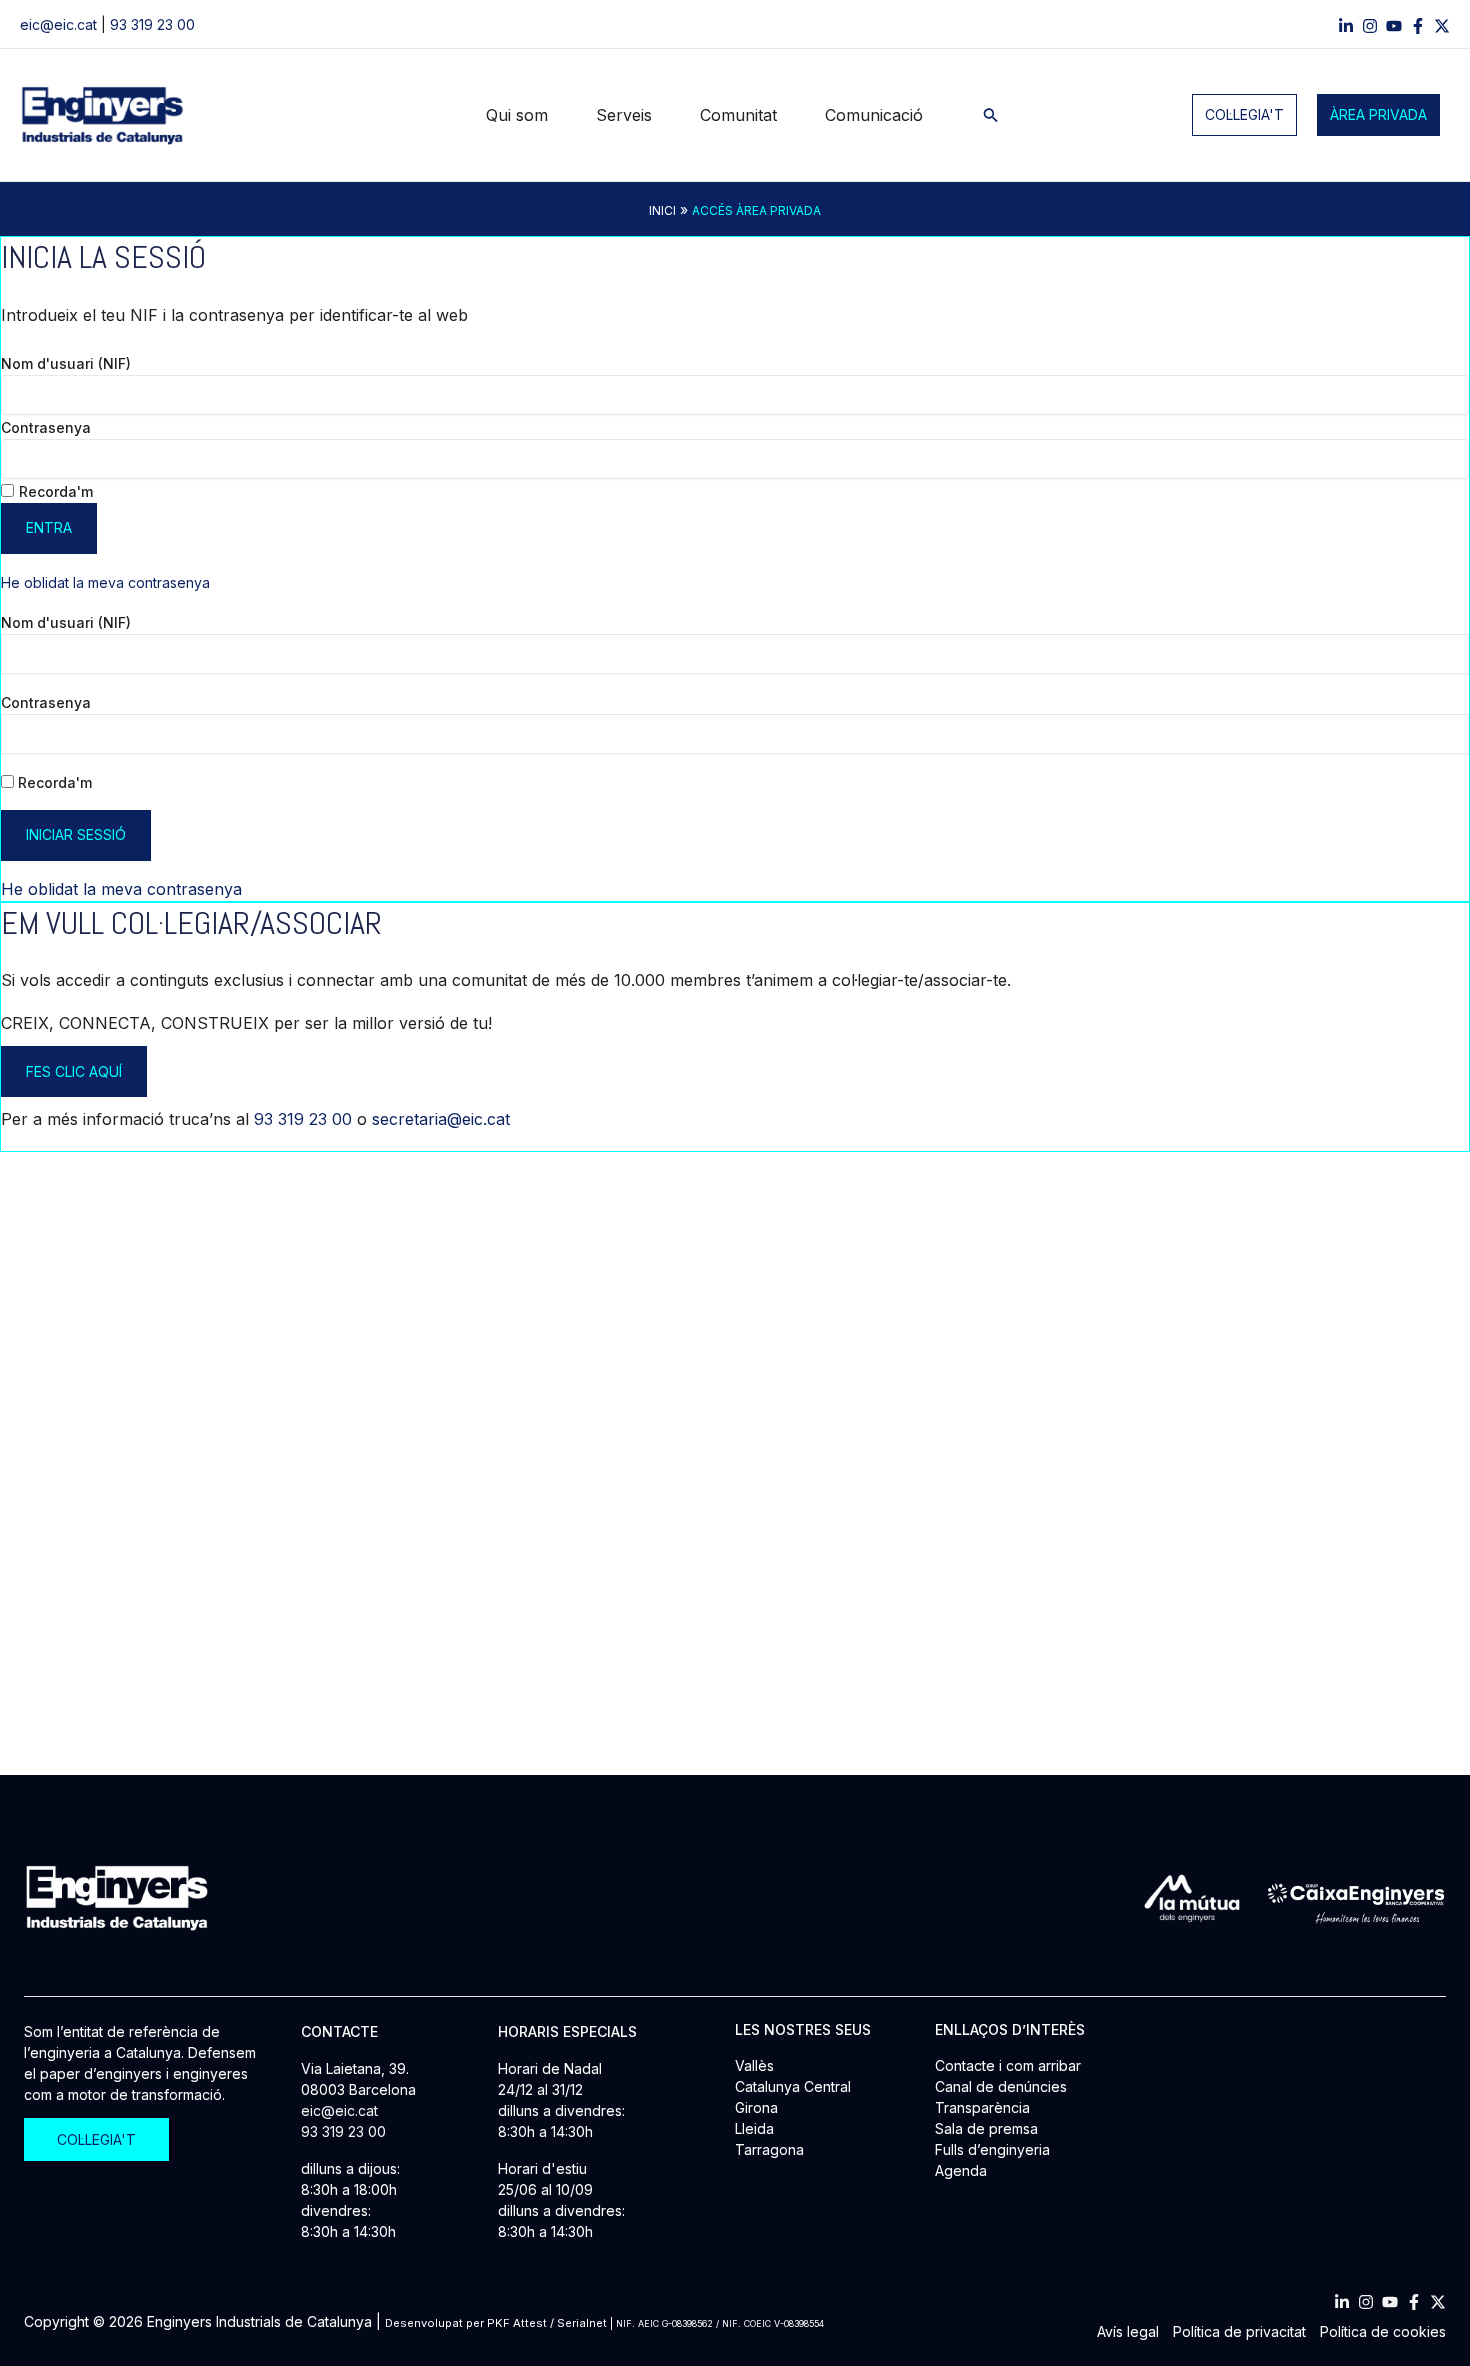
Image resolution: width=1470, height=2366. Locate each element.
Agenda (961, 2170)
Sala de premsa (986, 2128)
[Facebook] (1418, 26)
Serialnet (582, 2323)
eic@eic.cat (58, 24)
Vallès (754, 2065)
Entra (49, 527)
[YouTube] (1394, 26)
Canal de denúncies (1001, 2086)
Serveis (624, 115)
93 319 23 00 (152, 24)
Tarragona (769, 2149)
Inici (662, 210)
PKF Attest (517, 2323)
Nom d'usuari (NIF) (66, 363)
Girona (756, 2107)
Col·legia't (1244, 114)
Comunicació (874, 115)
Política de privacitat (1239, 2331)
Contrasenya (46, 427)
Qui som (517, 115)
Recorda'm (56, 491)
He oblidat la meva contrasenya (105, 582)
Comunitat (738, 115)
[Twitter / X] (1442, 26)
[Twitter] (1438, 2302)
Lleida (754, 2128)
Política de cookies (1383, 2331)
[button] (991, 115)
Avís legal (1128, 2331)
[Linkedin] (1346, 26)
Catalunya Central (793, 2086)
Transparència (982, 2107)
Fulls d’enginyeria (992, 2149)
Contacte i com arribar (1008, 2065)
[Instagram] (1370, 26)
